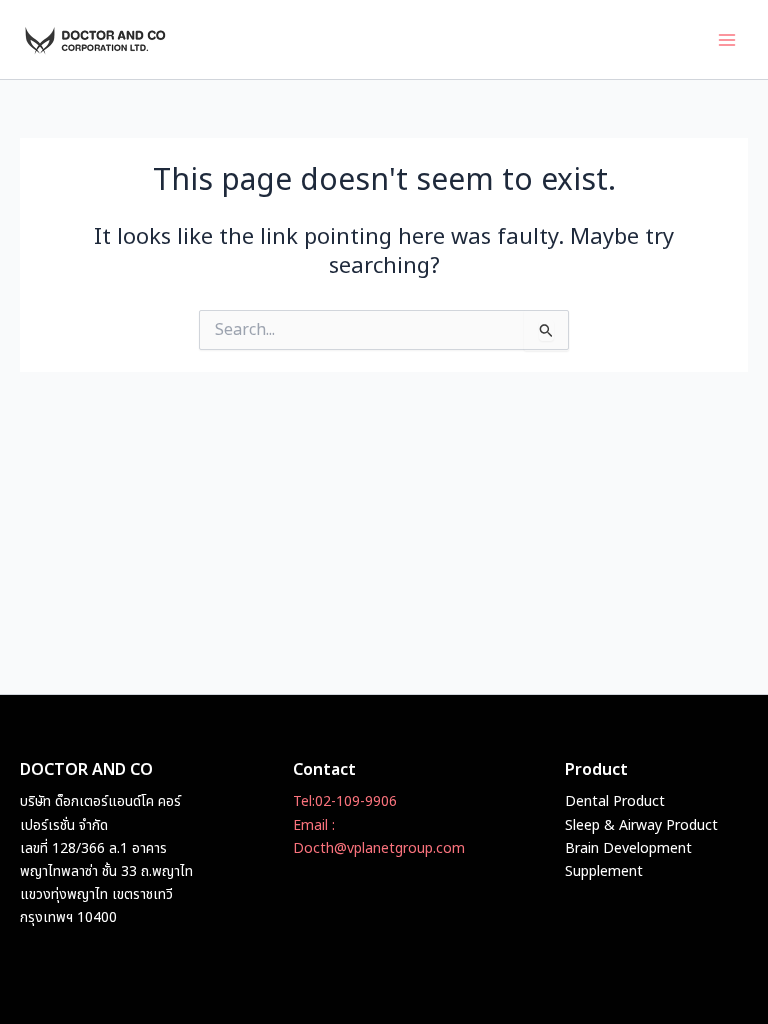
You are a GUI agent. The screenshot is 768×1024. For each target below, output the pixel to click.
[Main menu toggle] (727, 40)
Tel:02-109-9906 (345, 801)
